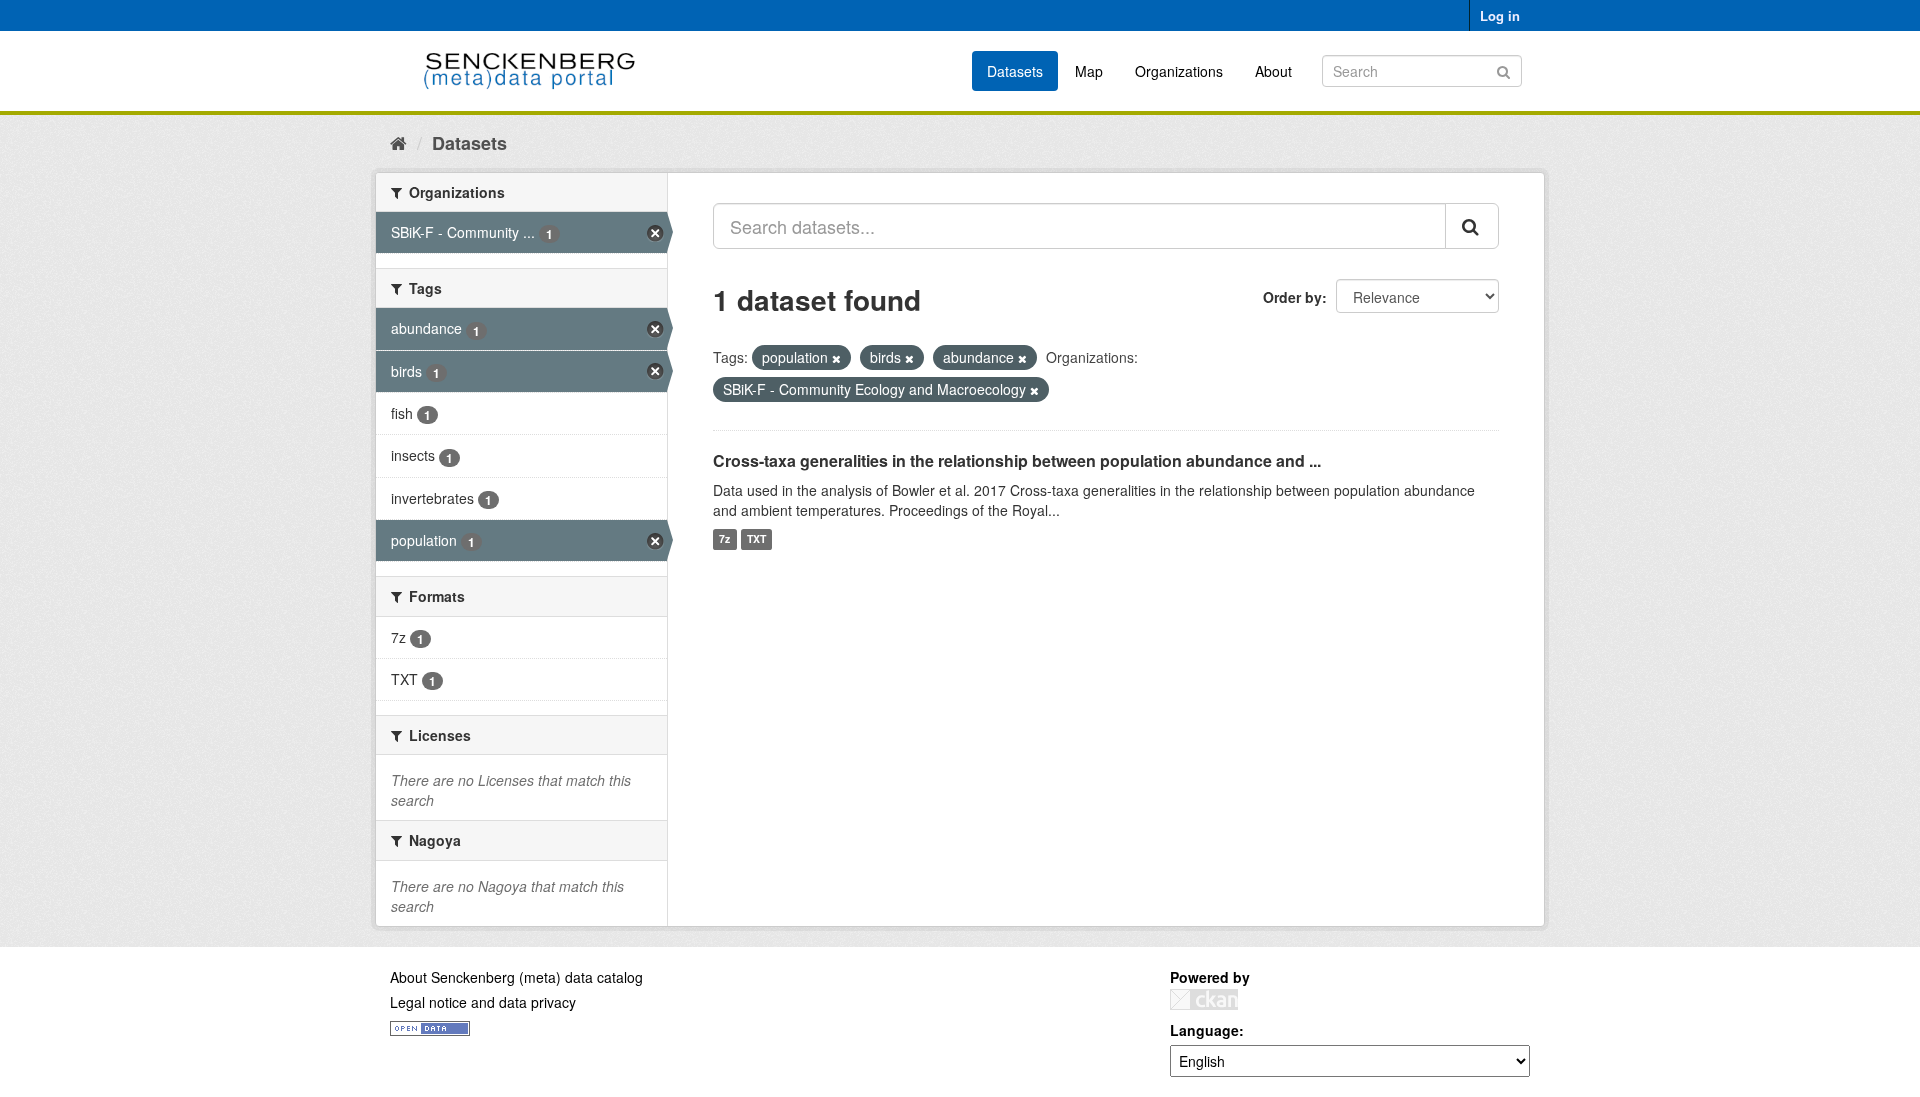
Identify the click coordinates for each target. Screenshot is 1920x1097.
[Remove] (836, 358)
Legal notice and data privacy (483, 1002)
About (1273, 71)
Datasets (1015, 71)
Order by (1292, 297)
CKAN (1204, 999)
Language (1204, 1030)
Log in (1500, 15)
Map (1089, 71)
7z (724, 539)
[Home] (398, 142)
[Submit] (1503, 69)
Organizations (1179, 71)
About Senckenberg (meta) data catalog (516, 977)
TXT (756, 539)
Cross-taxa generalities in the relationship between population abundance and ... (1017, 460)
